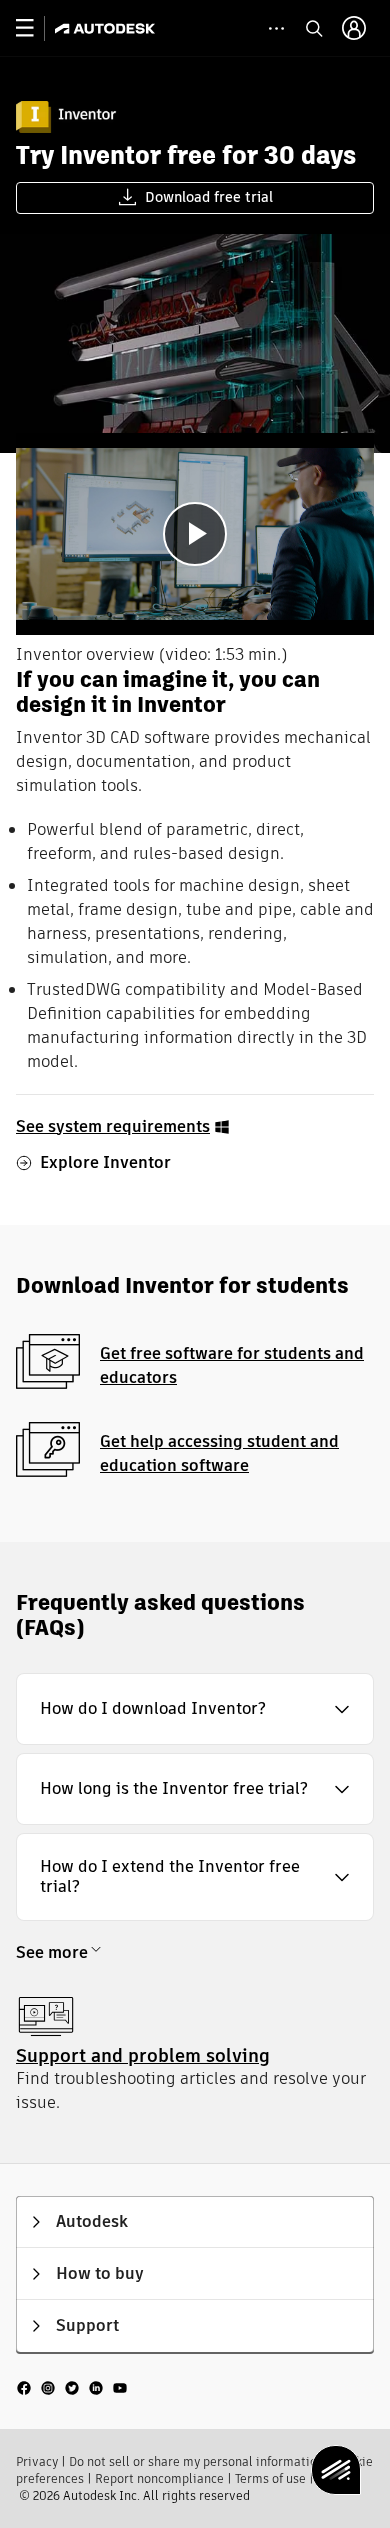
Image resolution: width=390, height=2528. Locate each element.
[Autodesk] (107, 28)
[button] (195, 1709)
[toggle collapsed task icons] (276, 28)
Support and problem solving (143, 2055)
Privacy (37, 2461)
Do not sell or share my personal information (196, 2461)
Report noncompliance (159, 2478)
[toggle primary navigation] (35, 28)
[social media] (72, 2386)
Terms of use (270, 2478)
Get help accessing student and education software (219, 1453)
